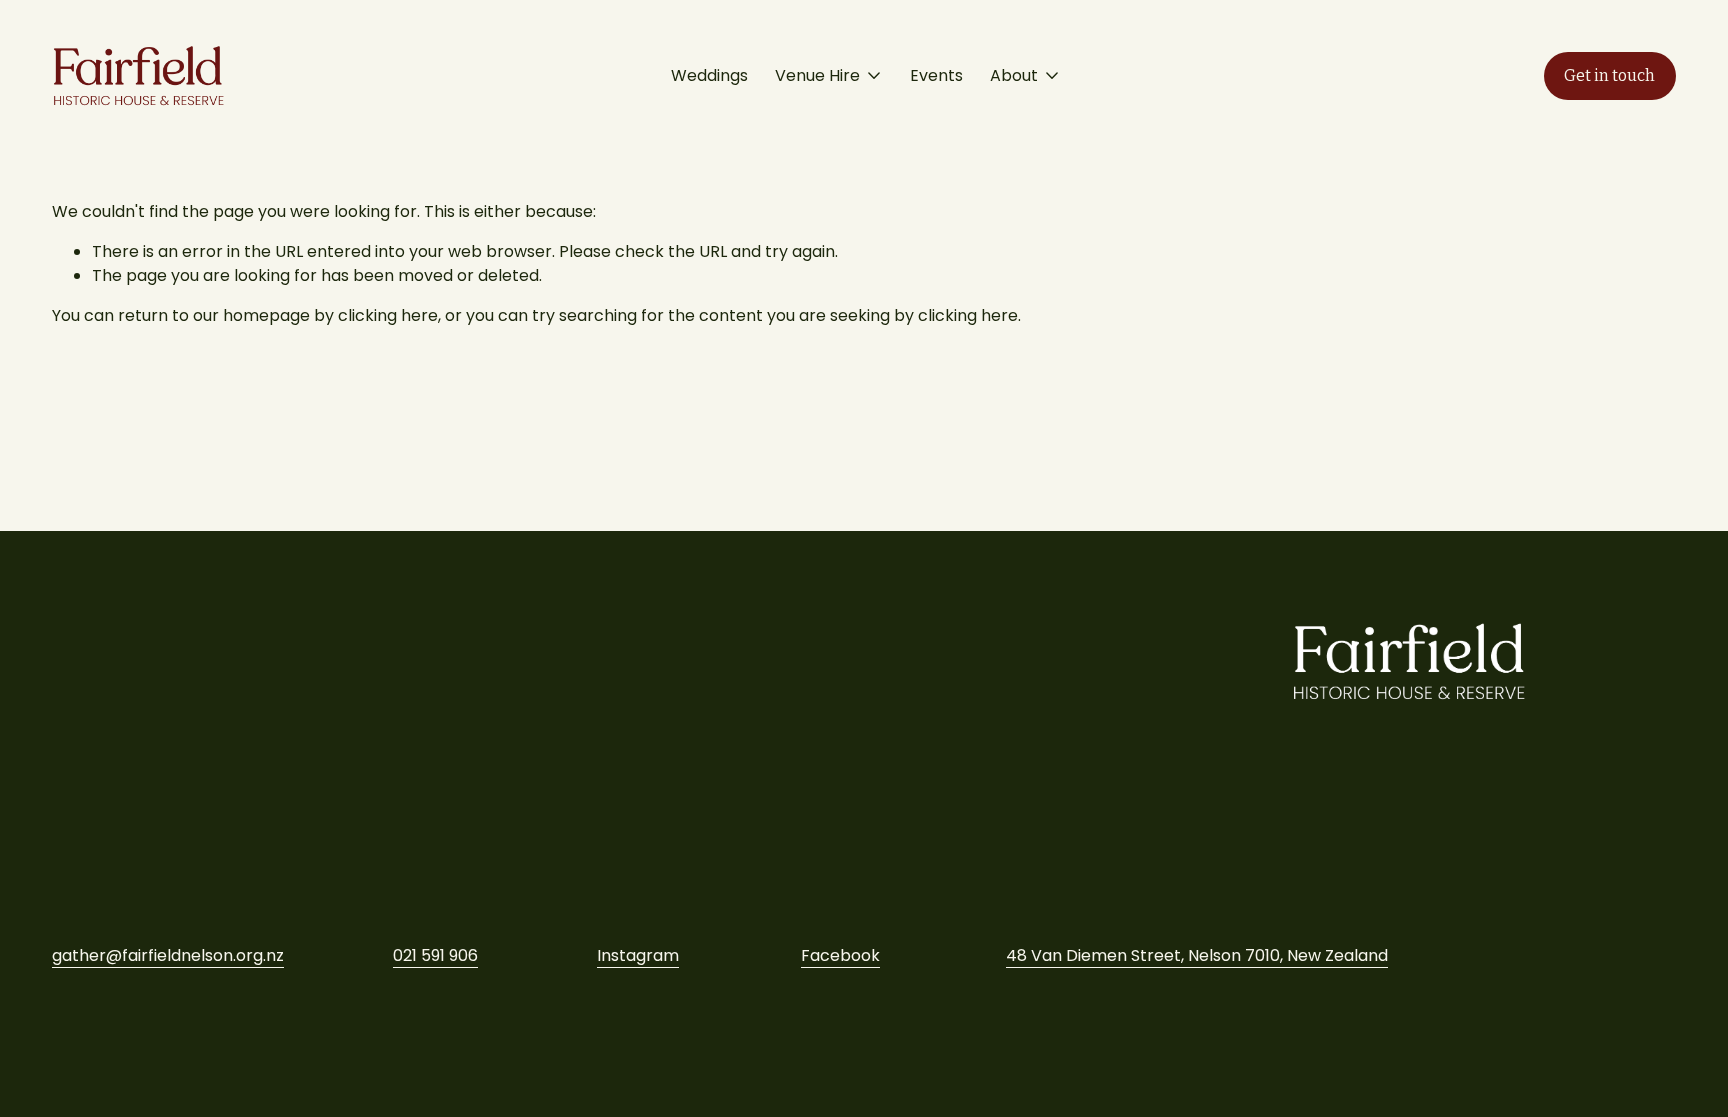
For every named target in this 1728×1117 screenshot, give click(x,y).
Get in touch (1609, 75)
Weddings (709, 75)
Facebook (840, 955)
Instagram (638, 955)
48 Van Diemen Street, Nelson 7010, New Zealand (1197, 955)
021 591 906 (435, 955)
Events (936, 75)
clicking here (388, 315)
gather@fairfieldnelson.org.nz (168, 955)
